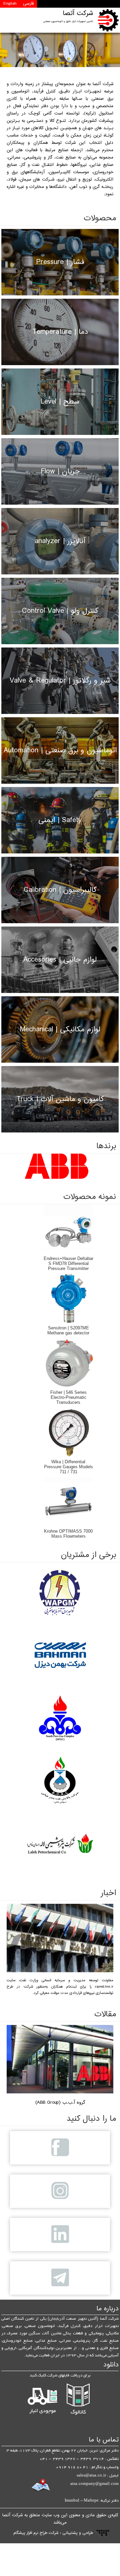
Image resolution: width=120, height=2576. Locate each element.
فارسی (28, 4)
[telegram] (60, 2278)
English (10, 4)
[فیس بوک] (60, 2148)
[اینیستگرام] (60, 2191)
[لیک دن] (60, 2235)
